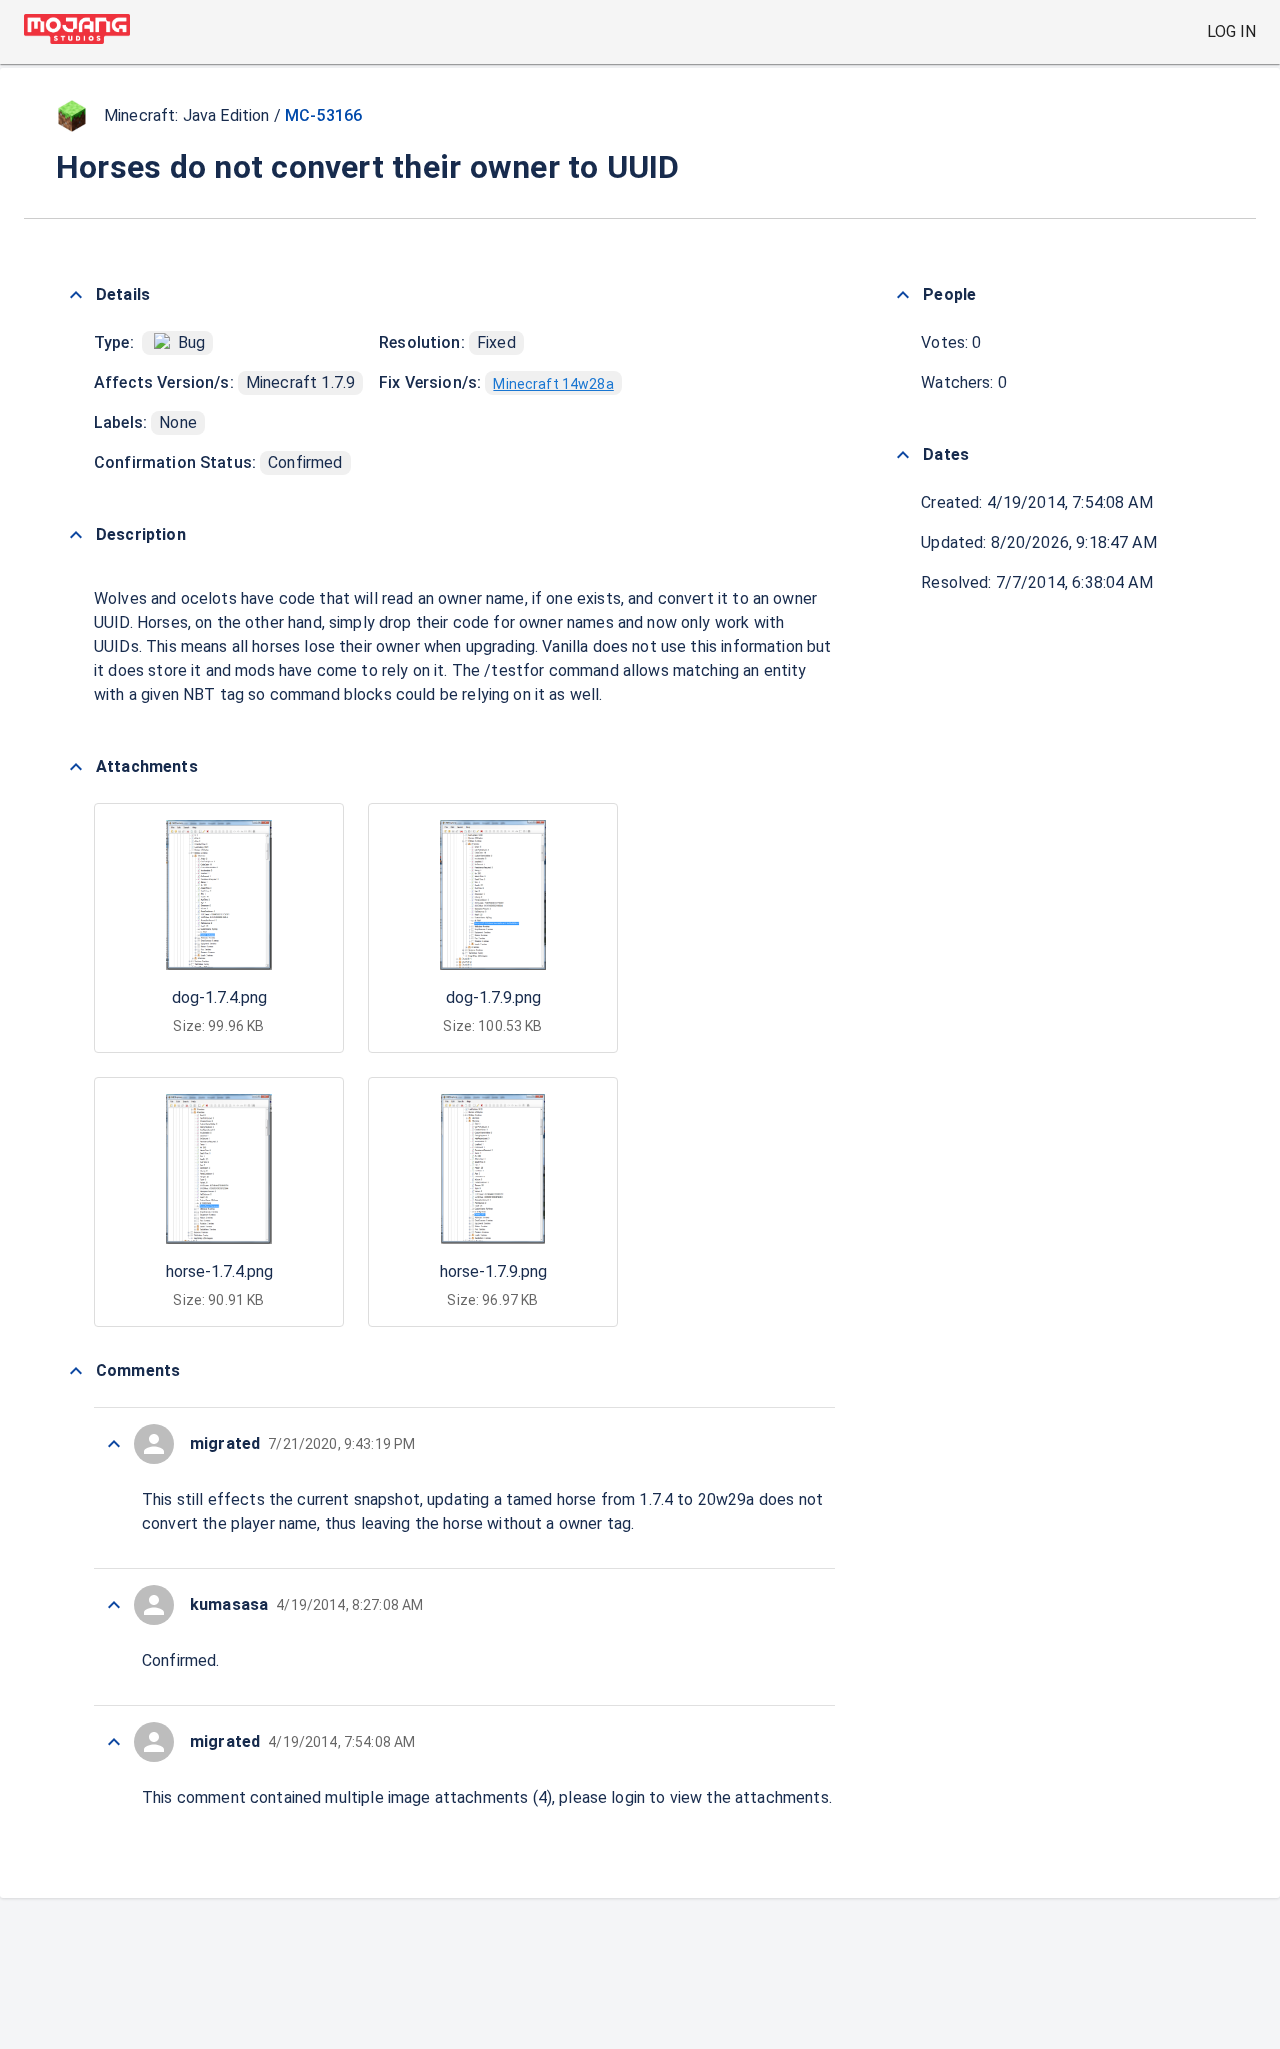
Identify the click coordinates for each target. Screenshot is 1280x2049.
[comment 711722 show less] (114, 1605)
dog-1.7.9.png (493, 997)
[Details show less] (76, 295)
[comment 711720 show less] (114, 1742)
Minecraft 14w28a (553, 384)
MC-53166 (323, 115)
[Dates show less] (903, 455)
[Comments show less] (76, 1371)
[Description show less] (76, 535)
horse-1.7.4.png (219, 1271)
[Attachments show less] (76, 767)
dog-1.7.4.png (219, 997)
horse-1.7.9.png (493, 1271)
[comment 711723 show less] (114, 1444)
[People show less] (903, 295)
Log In (1231, 31)
